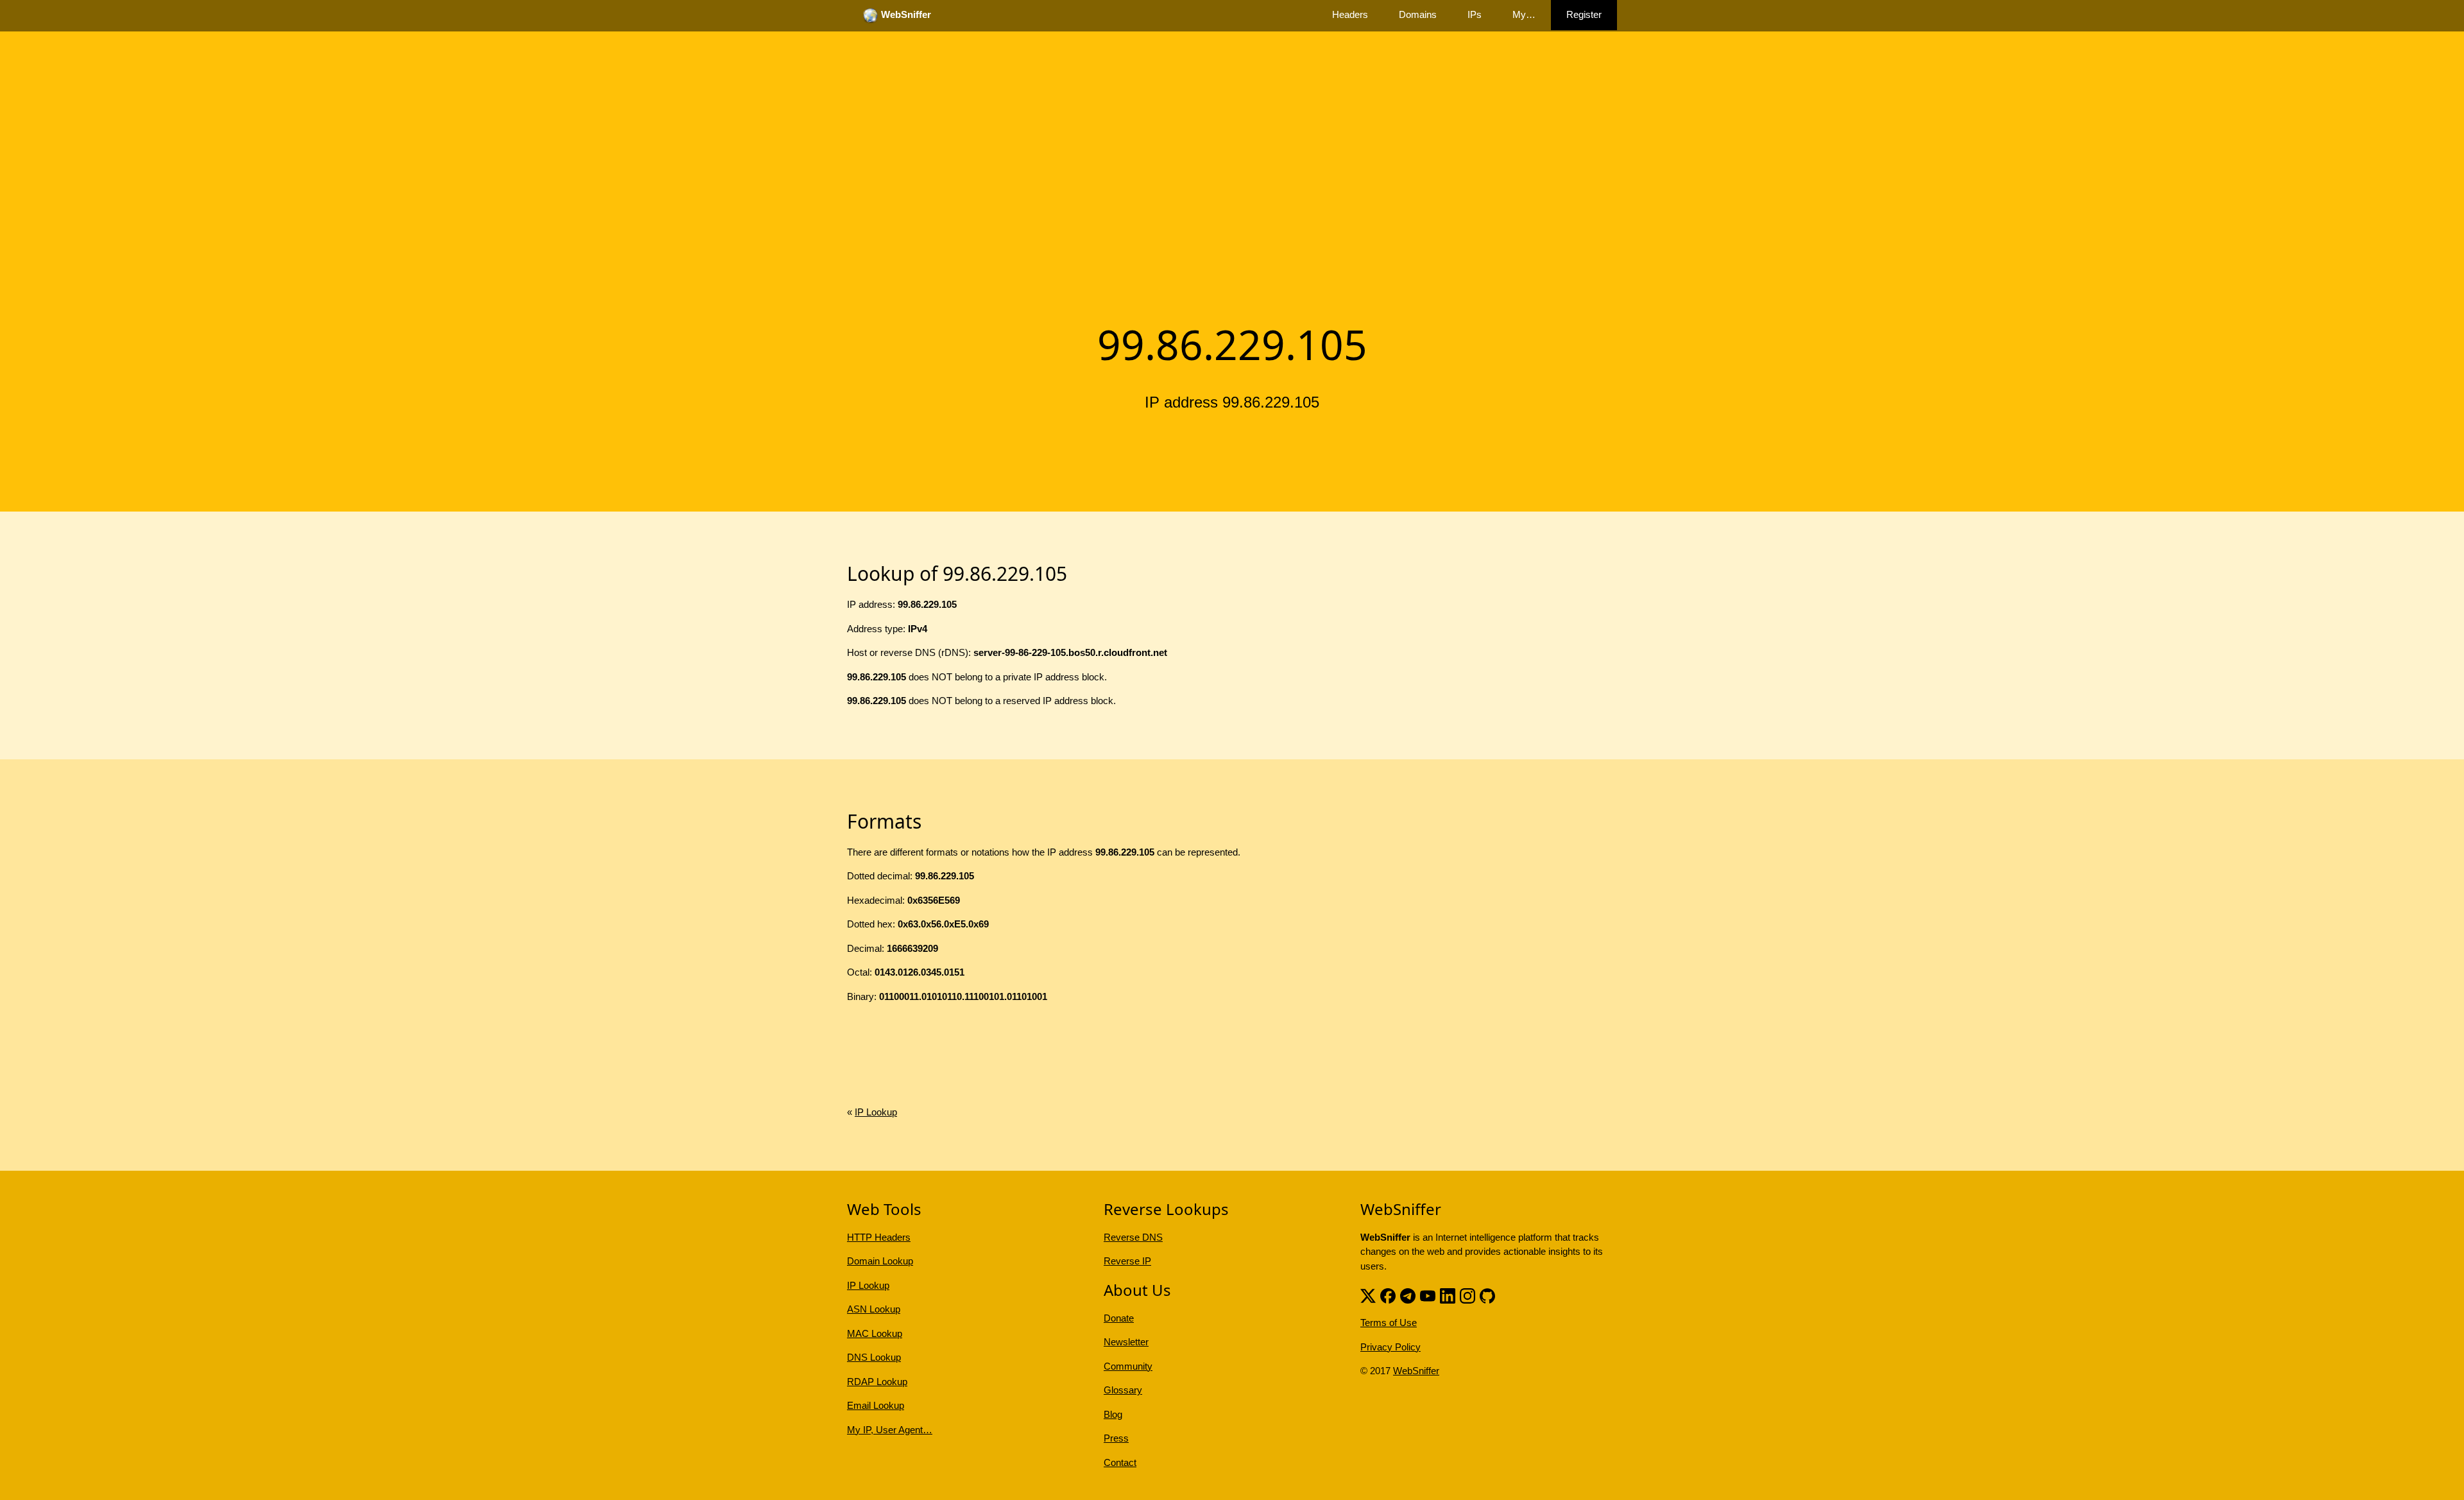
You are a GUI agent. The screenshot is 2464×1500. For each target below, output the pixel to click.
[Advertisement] (1232, 214)
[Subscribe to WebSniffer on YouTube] (1428, 1294)
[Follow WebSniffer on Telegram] (1408, 1294)
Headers (1350, 14)
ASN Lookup (874, 1309)
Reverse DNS (1133, 1237)
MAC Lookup (875, 1333)
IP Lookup (876, 1112)
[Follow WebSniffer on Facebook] (1388, 1294)
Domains (1418, 14)
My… (1524, 14)
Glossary (1123, 1390)
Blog (1113, 1414)
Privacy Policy (1390, 1347)
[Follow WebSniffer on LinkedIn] (1448, 1294)
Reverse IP (1127, 1261)
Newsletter (1126, 1342)
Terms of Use (1389, 1323)
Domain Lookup (880, 1261)
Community (1128, 1366)
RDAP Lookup (877, 1382)
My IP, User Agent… (890, 1430)
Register (1584, 14)
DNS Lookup (874, 1357)
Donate (1119, 1318)
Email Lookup (876, 1405)
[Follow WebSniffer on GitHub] (1487, 1294)
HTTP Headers (879, 1237)
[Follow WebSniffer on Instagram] (1467, 1294)
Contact (1120, 1462)
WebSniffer (1416, 1371)
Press (1116, 1438)
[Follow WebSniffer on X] (1368, 1294)
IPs (1475, 14)
